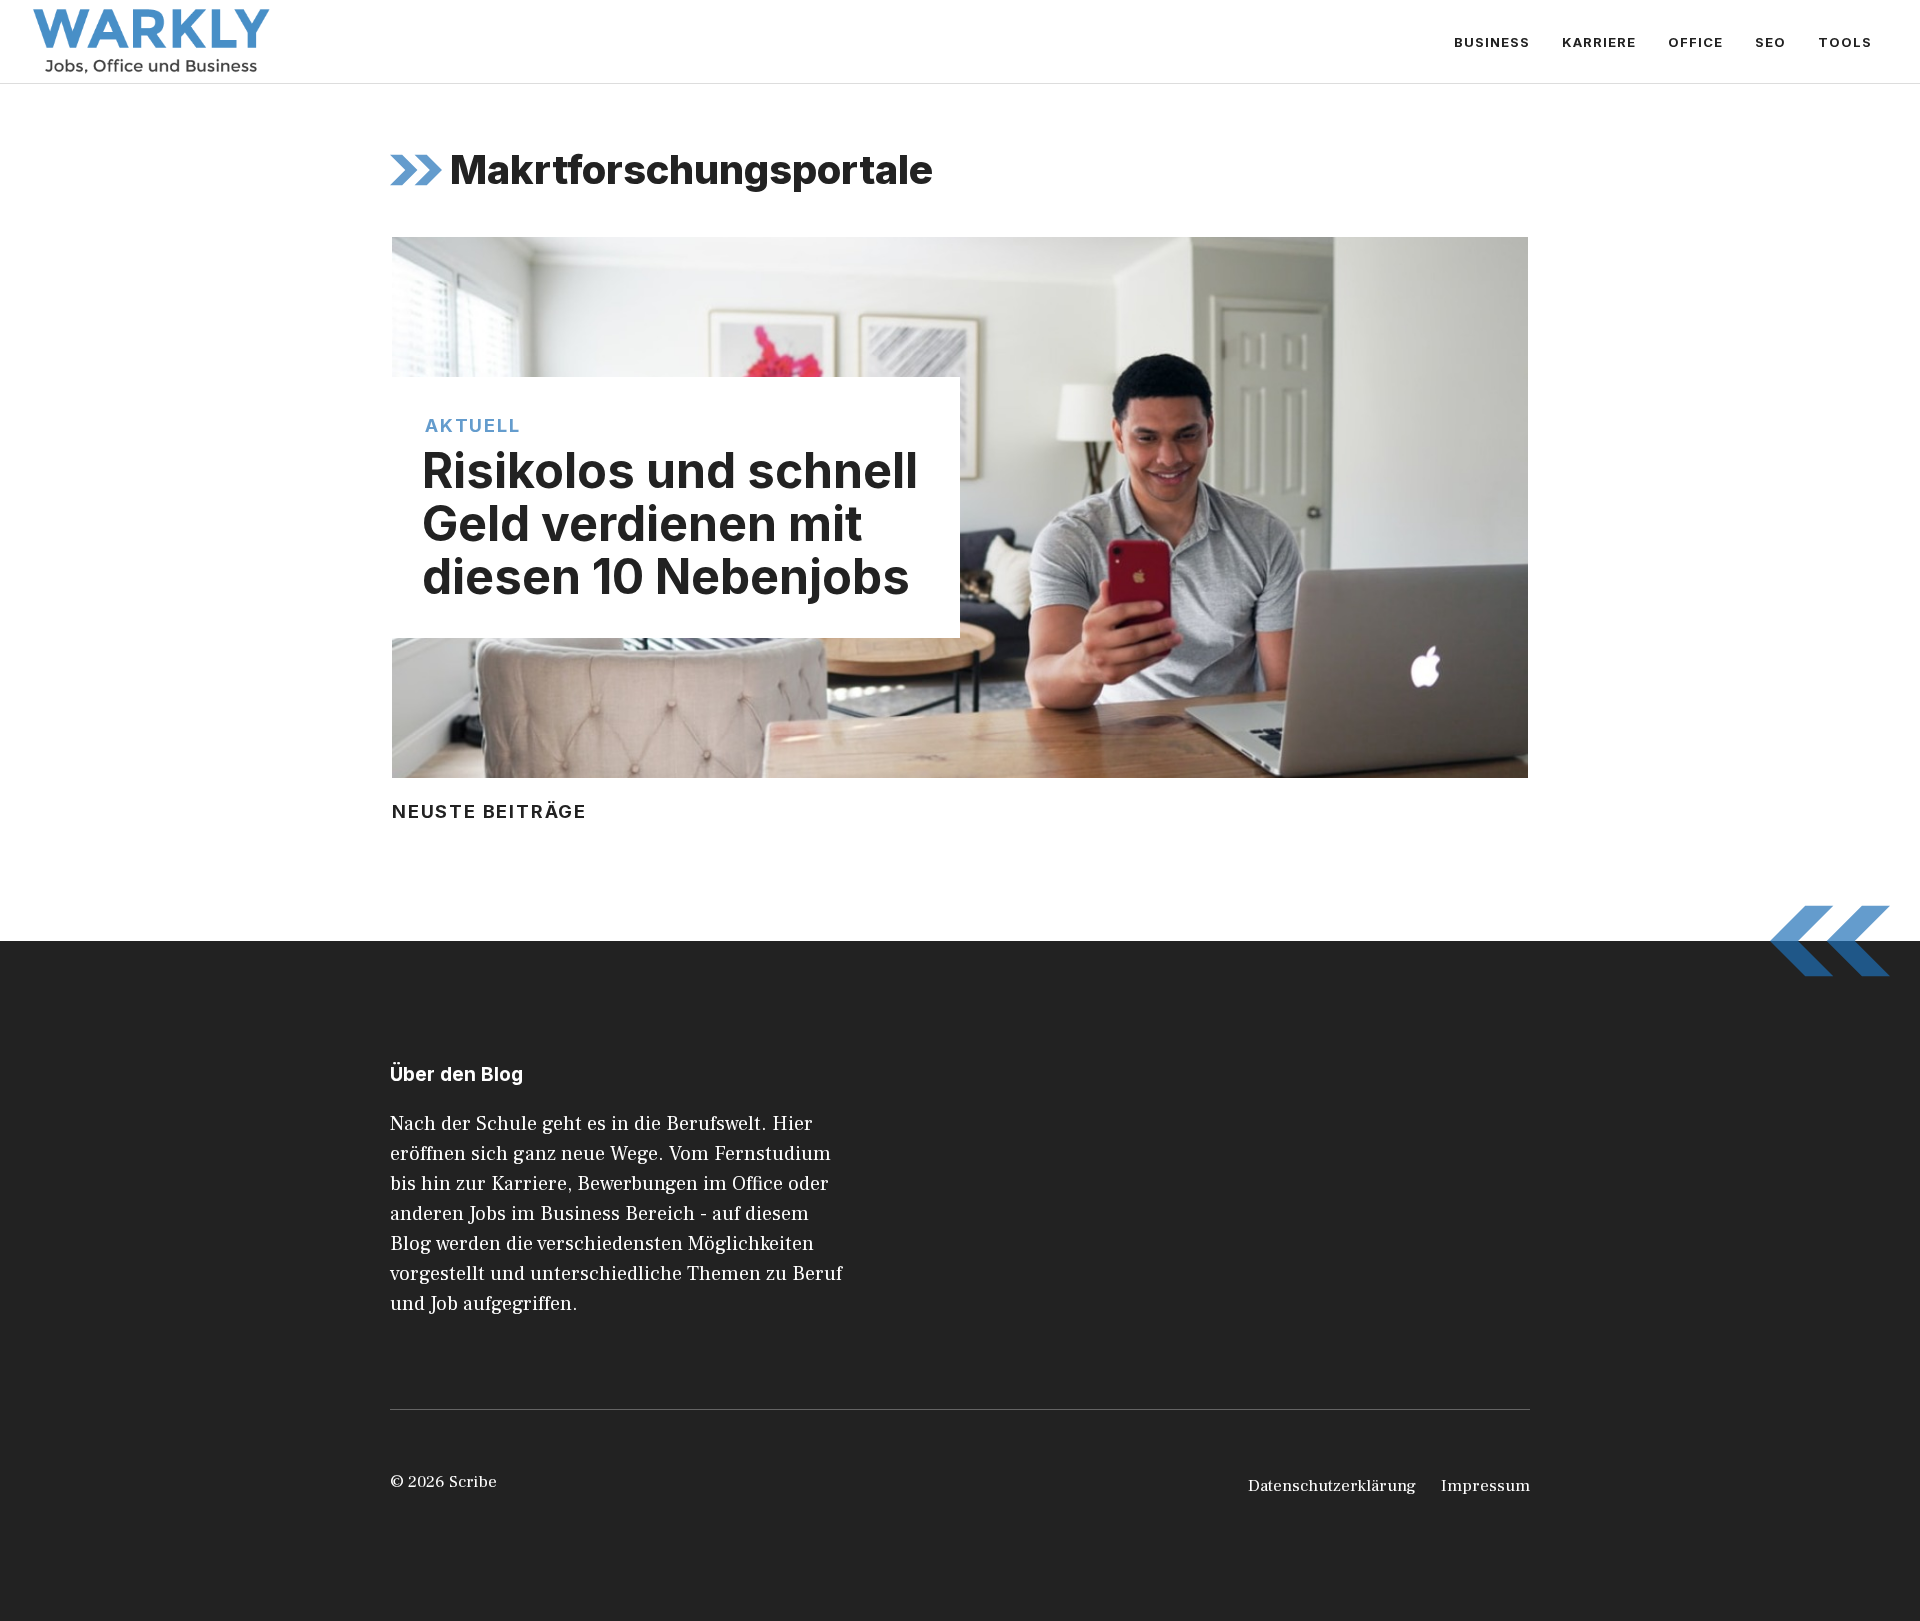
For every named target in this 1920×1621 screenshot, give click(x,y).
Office (1695, 42)
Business (1492, 42)
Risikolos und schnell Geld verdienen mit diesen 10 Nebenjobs (670, 523)
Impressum (1485, 1486)
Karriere (1599, 42)
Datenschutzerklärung (1332, 1486)
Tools (1845, 42)
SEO (1770, 42)
